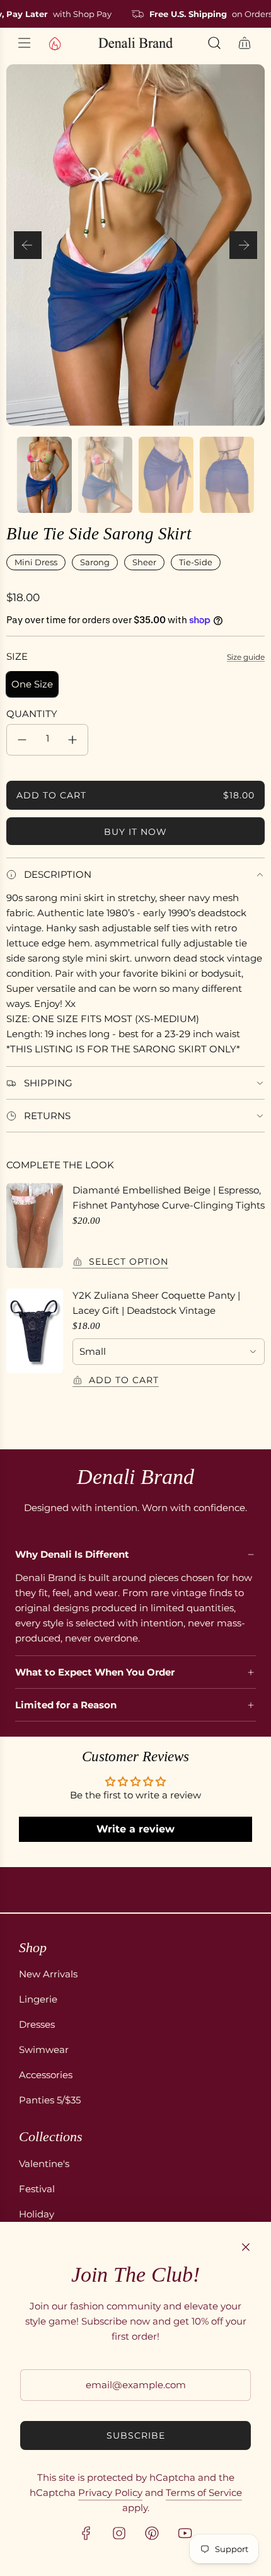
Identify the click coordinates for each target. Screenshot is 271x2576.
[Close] (246, 2247)
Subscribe (136, 2435)
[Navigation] (24, 43)
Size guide (246, 657)
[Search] (214, 43)
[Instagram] (119, 2533)
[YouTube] (185, 2533)
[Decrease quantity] (22, 740)
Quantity (32, 714)
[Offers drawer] (54, 43)
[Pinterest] (152, 2533)
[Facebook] (86, 2533)
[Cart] (245, 43)
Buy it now (135, 832)
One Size (32, 684)
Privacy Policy (110, 2493)
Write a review (135, 1829)
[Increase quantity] (72, 740)
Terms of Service (204, 2493)
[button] (28, 245)
